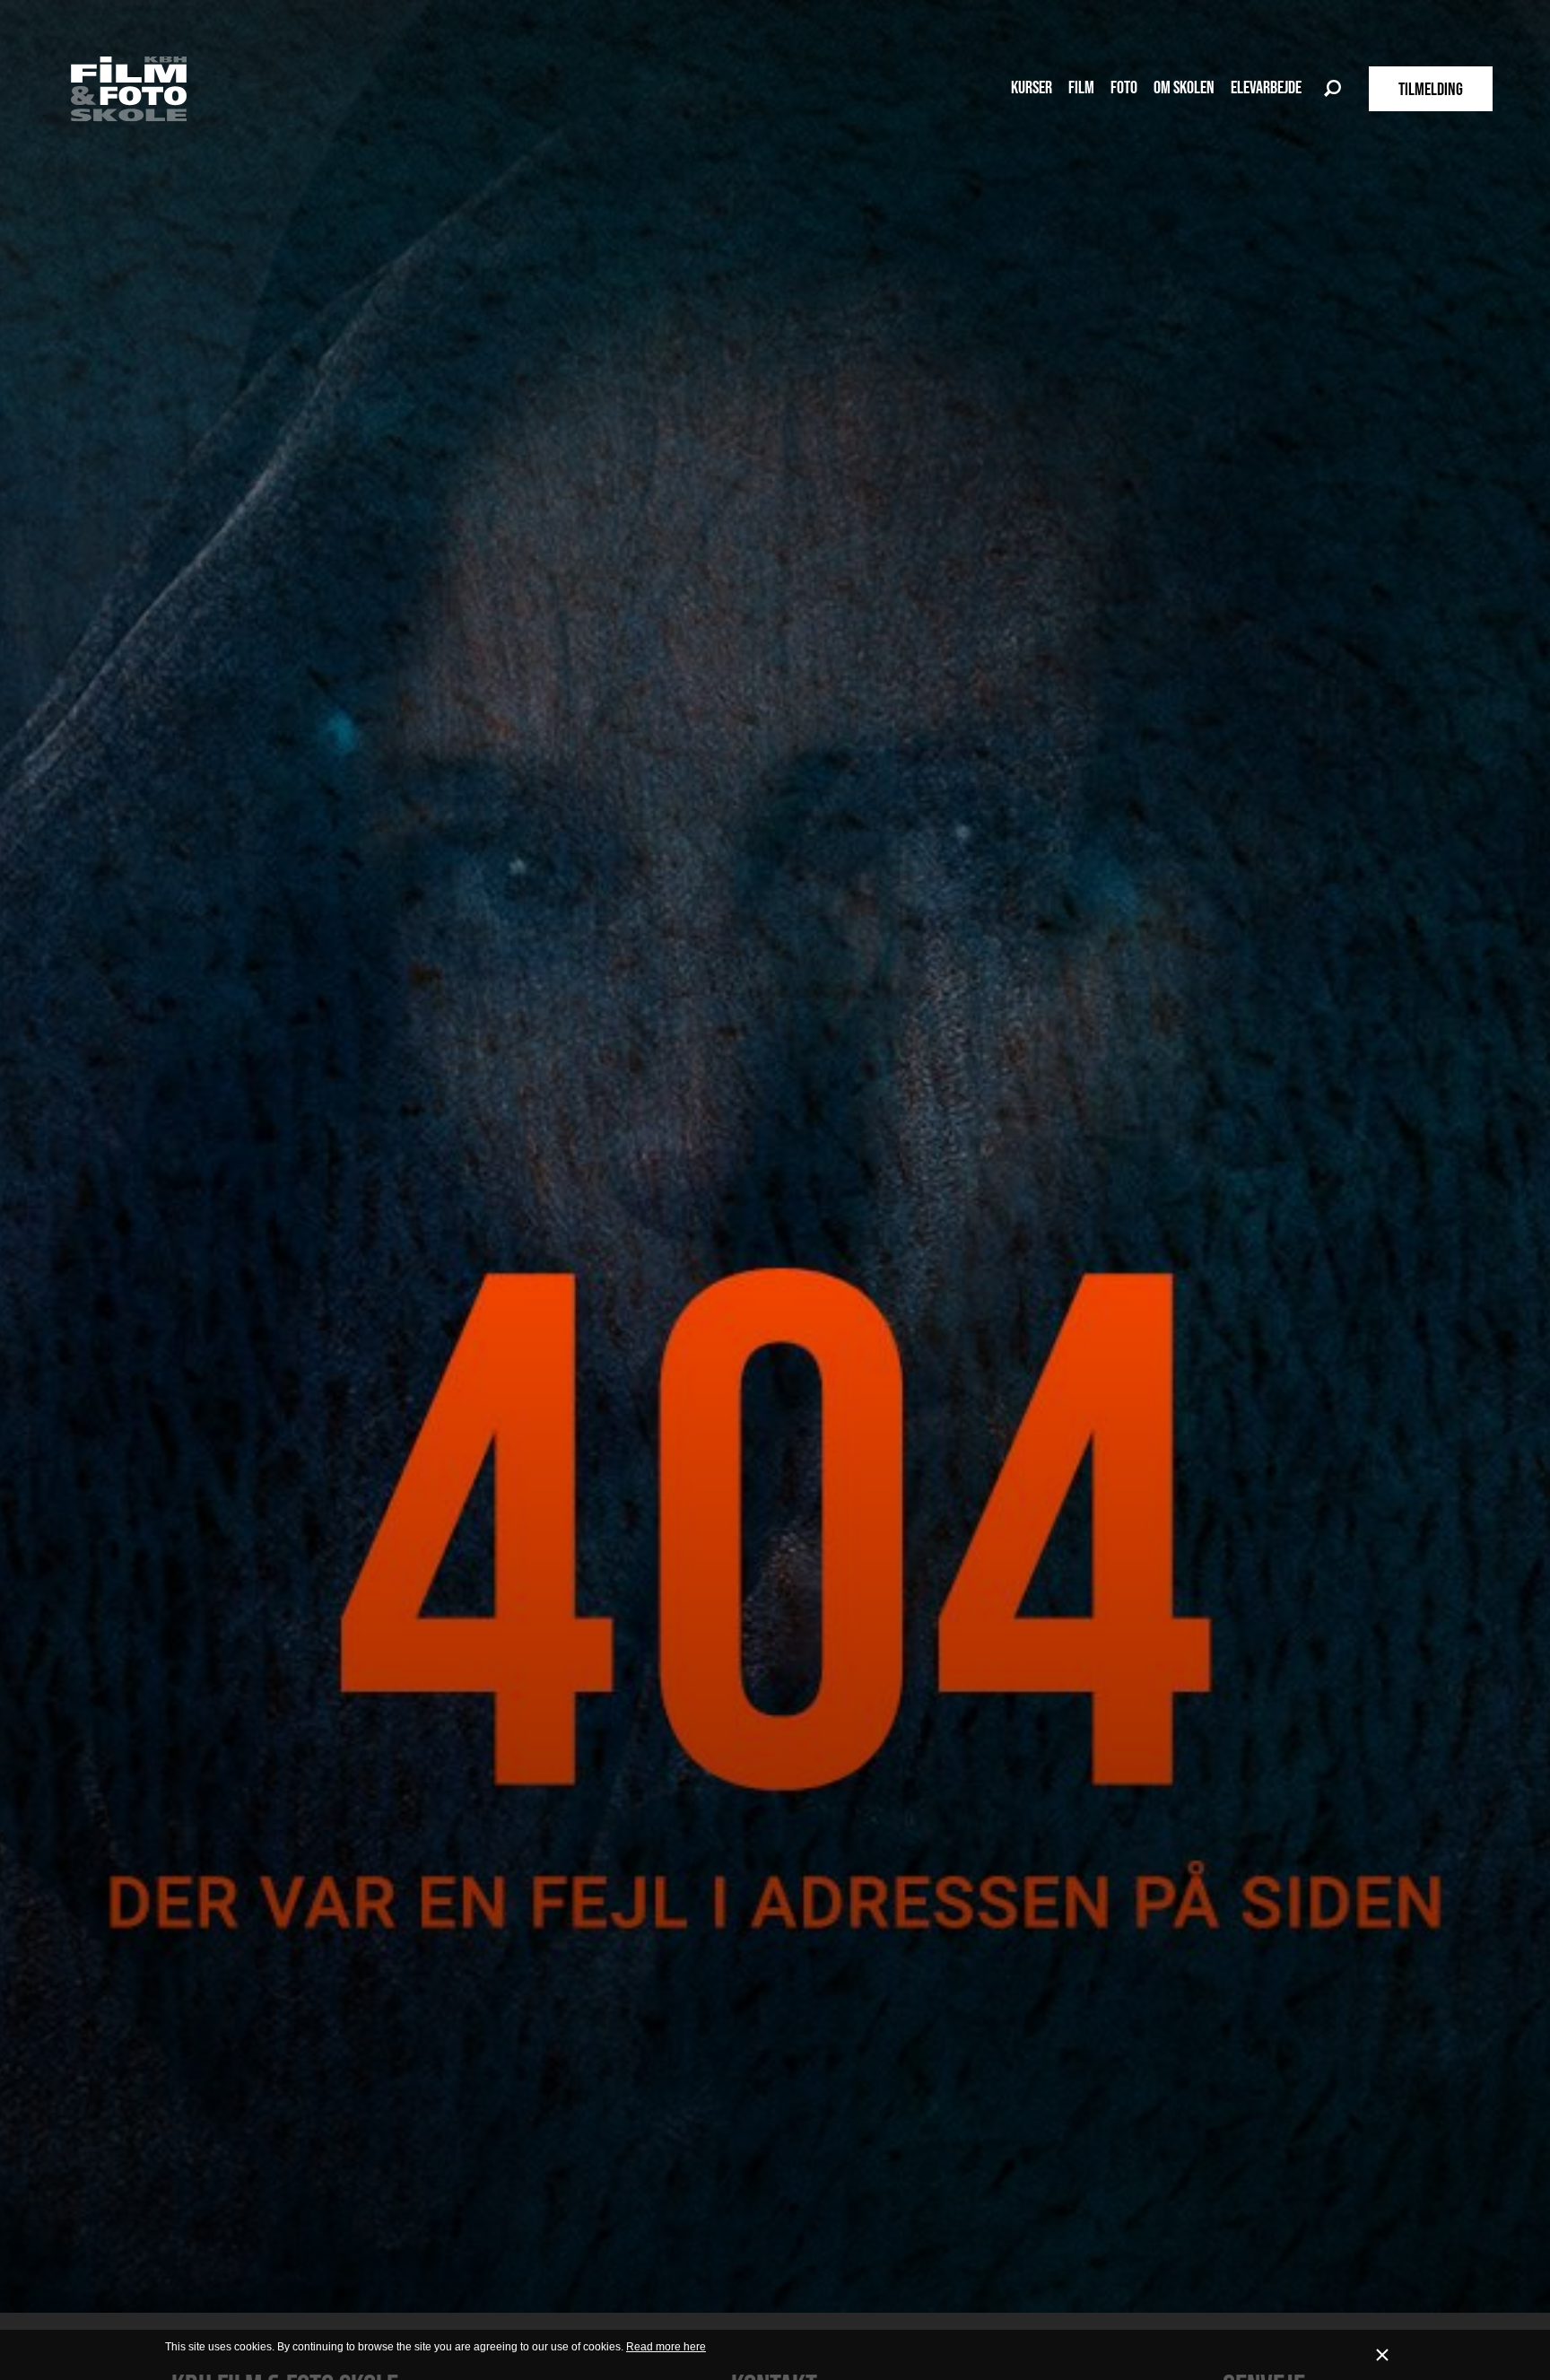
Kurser (1032, 87)
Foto (1124, 87)
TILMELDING (1431, 89)
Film (1081, 87)
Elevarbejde (1266, 87)
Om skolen (1184, 87)
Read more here (666, 2347)
